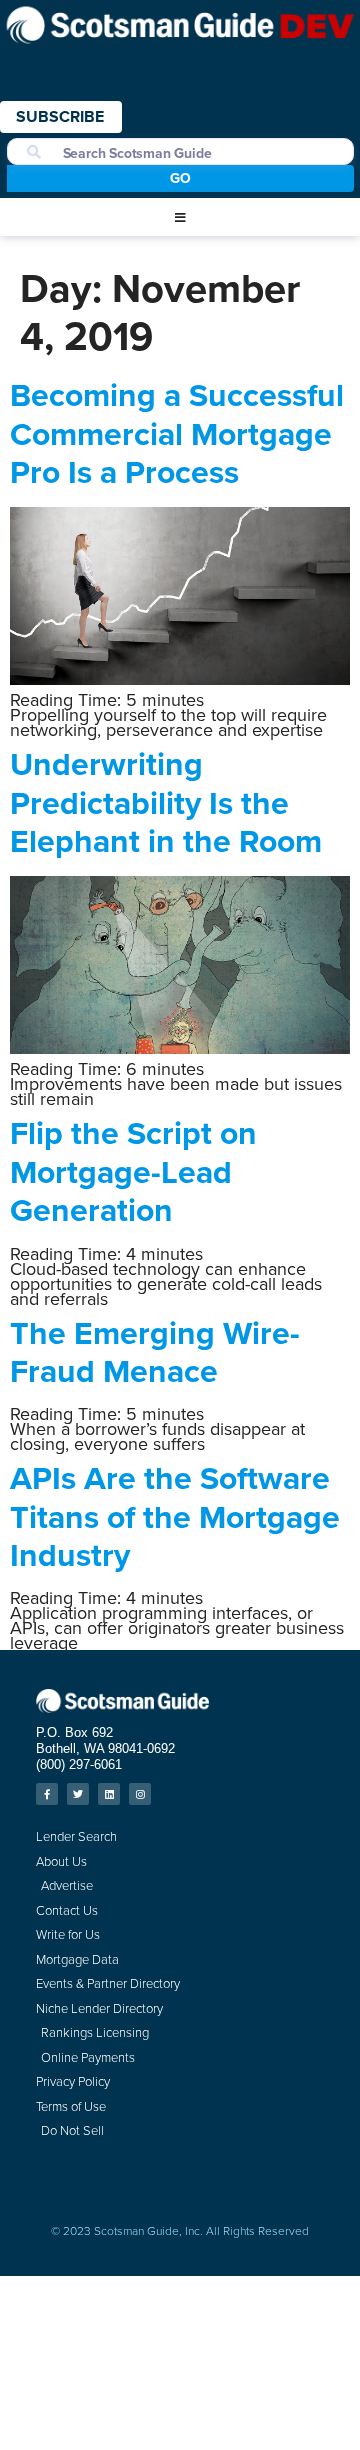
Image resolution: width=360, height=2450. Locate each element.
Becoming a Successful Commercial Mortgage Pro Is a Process (177, 433)
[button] (180, 218)
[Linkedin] (109, 1794)
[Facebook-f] (47, 1794)
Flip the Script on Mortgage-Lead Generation (133, 1171)
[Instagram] (140, 1794)
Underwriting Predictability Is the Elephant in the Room (166, 802)
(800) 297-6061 (79, 1764)
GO (180, 178)
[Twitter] (78, 1794)
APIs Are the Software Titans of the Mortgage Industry (175, 1516)
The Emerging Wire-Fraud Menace (155, 1351)
